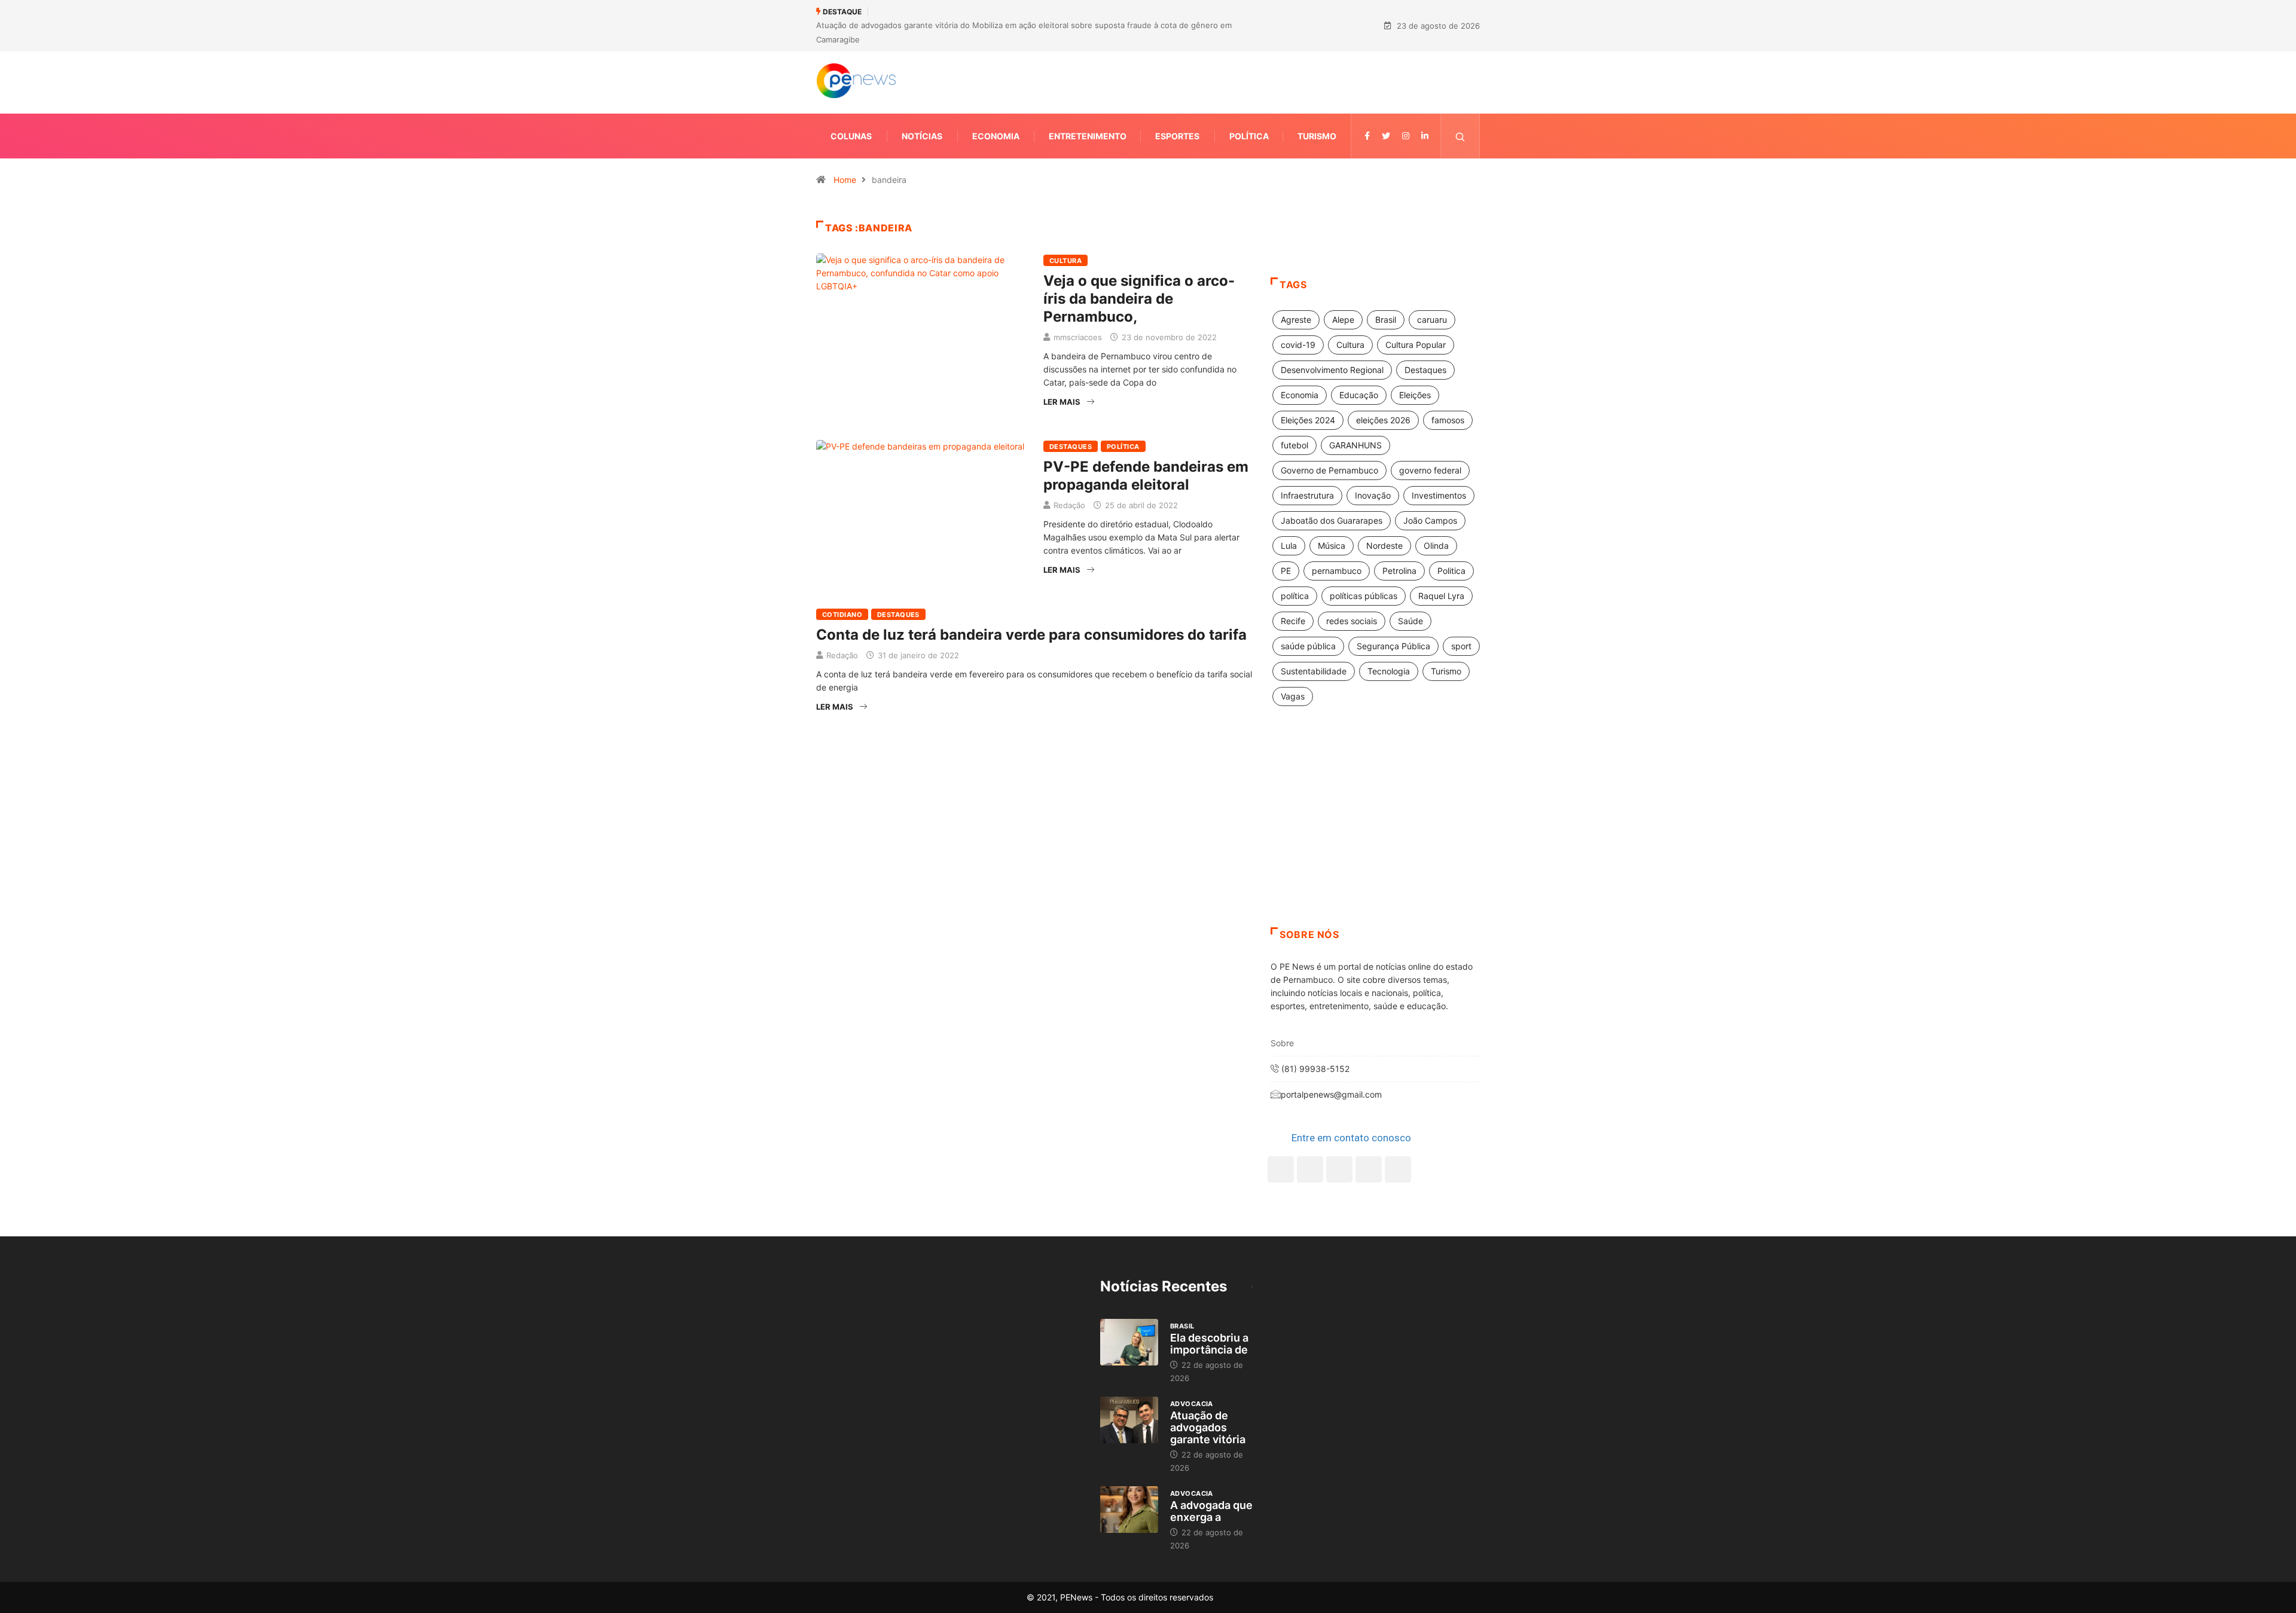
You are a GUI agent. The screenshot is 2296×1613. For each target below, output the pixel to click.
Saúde (1410, 621)
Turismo (1317, 136)
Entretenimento (1088, 136)
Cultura (1065, 261)
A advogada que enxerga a (1211, 1511)
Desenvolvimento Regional (1332, 370)
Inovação (1373, 495)
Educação (1359, 395)
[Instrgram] (1406, 136)
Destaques (1071, 447)
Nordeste (1384, 546)
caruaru (1432, 320)
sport (1461, 646)
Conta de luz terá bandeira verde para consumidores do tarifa (1031, 635)
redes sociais (1352, 621)
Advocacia (1192, 1404)
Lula (1289, 546)
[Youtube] (1398, 1169)
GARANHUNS (1355, 445)
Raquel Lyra (1441, 596)
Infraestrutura (1307, 495)
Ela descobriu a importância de (1209, 1344)
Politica (1451, 571)
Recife (1293, 621)
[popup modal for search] (1460, 136)
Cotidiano (842, 615)
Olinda (1436, 546)
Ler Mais (1062, 402)
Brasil (1386, 320)
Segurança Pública (1393, 646)
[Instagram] (1369, 1169)
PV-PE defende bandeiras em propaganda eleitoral (1146, 476)
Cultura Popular (1416, 345)
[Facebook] (1281, 1169)
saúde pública (1308, 646)
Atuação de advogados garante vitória (1208, 1427)
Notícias (922, 136)
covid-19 (1298, 345)
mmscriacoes (1078, 337)
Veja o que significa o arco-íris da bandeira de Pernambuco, (1139, 299)
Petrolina (1399, 571)
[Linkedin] (1425, 136)
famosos (1448, 420)
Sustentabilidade (1314, 671)
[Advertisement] (1375, 832)
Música (1332, 546)
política (1295, 596)
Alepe (1343, 320)
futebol (1294, 445)
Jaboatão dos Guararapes (1332, 520)
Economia (996, 136)
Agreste (1296, 320)
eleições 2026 (1383, 420)
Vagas (1293, 696)
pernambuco (1337, 571)
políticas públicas (1364, 596)
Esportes (1177, 136)
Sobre (1282, 1043)
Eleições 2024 (1308, 420)
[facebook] (1367, 136)
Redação (1069, 505)
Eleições (1415, 395)
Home (845, 180)
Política (1249, 136)
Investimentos (1439, 495)
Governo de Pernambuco (1329, 470)
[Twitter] (1386, 136)
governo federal (1430, 470)
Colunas (851, 136)
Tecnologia (1389, 671)
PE (1286, 571)
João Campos (1430, 520)
